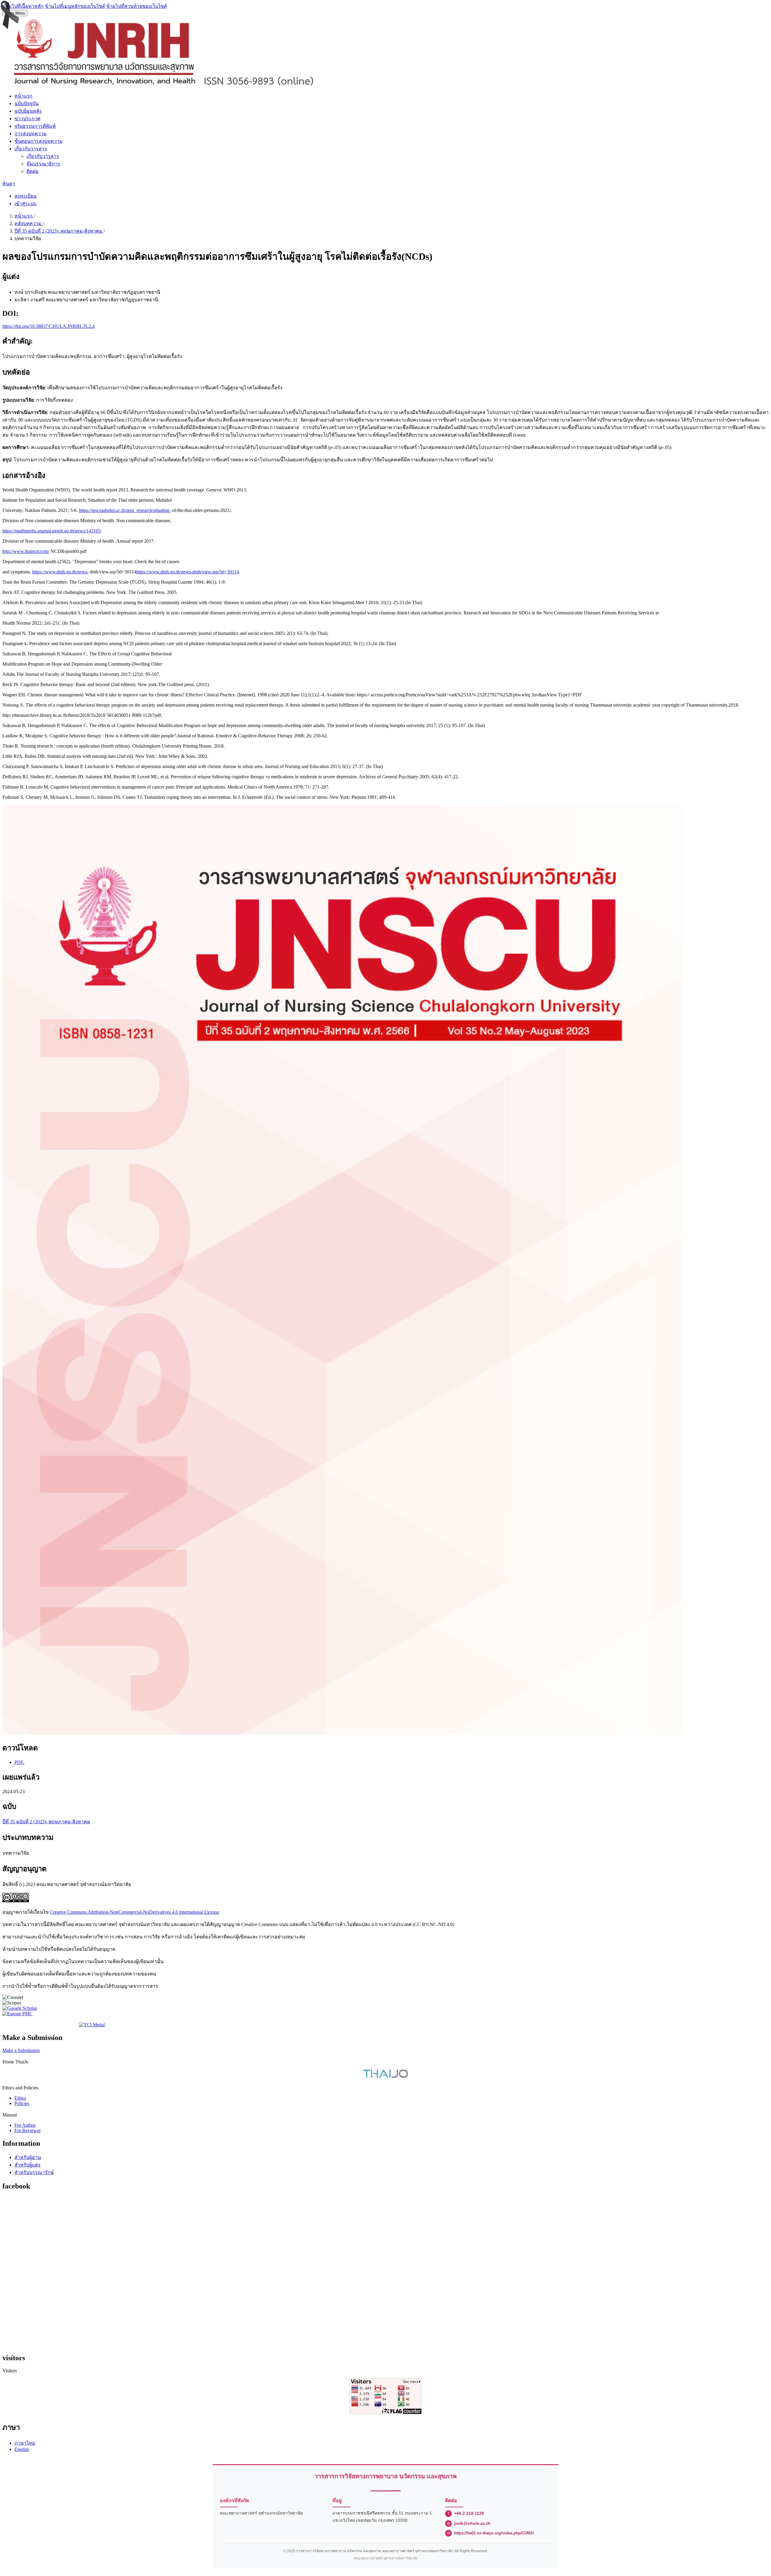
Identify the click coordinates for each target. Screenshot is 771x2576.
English (22, 2449)
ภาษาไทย (25, 2443)
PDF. (19, 1762)
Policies (22, 2103)
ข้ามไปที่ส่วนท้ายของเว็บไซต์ (137, 6)
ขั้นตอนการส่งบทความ (39, 141)
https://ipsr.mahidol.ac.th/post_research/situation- (125, 510)
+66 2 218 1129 (469, 2513)
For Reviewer (28, 2130)
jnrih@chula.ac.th (472, 2523)
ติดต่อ (33, 171)
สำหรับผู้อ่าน (28, 2157)
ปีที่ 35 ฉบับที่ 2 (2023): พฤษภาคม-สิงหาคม (59, 231)
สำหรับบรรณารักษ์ (34, 2172)
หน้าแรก (23, 96)
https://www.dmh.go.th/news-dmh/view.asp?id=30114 (187, 572)
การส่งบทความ (31, 134)
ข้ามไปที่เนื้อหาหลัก (23, 6)
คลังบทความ (29, 223)
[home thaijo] (385, 2076)
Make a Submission (21, 2050)
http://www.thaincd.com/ (26, 551)
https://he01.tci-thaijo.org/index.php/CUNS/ (494, 2533)
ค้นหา (9, 184)
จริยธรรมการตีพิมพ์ (35, 126)
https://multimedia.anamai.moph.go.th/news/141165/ (52, 531)
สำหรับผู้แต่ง (27, 2165)
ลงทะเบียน (25, 196)
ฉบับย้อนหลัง (28, 111)
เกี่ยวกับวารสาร (31, 149)
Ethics (20, 2098)
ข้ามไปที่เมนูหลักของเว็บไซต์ (75, 6)
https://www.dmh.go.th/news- (60, 572)
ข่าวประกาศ (27, 119)
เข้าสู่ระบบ (25, 204)
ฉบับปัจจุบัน (27, 104)
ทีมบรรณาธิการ (43, 164)
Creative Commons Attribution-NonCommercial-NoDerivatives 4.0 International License (134, 1912)
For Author (25, 2125)
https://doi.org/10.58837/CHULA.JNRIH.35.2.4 (48, 326)
